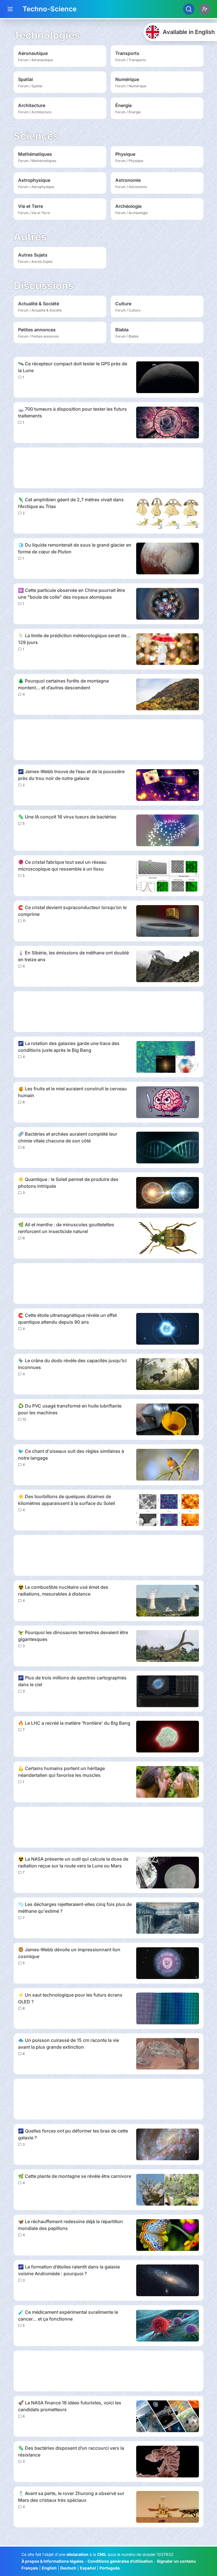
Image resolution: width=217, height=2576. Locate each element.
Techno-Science (50, 9)
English (49, 2568)
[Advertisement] (108, 468)
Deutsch (68, 2568)
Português (110, 2568)
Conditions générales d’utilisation (120, 2561)
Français (30, 2568)
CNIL (102, 2554)
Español (88, 2568)
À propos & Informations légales (53, 2561)
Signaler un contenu (176, 2561)
